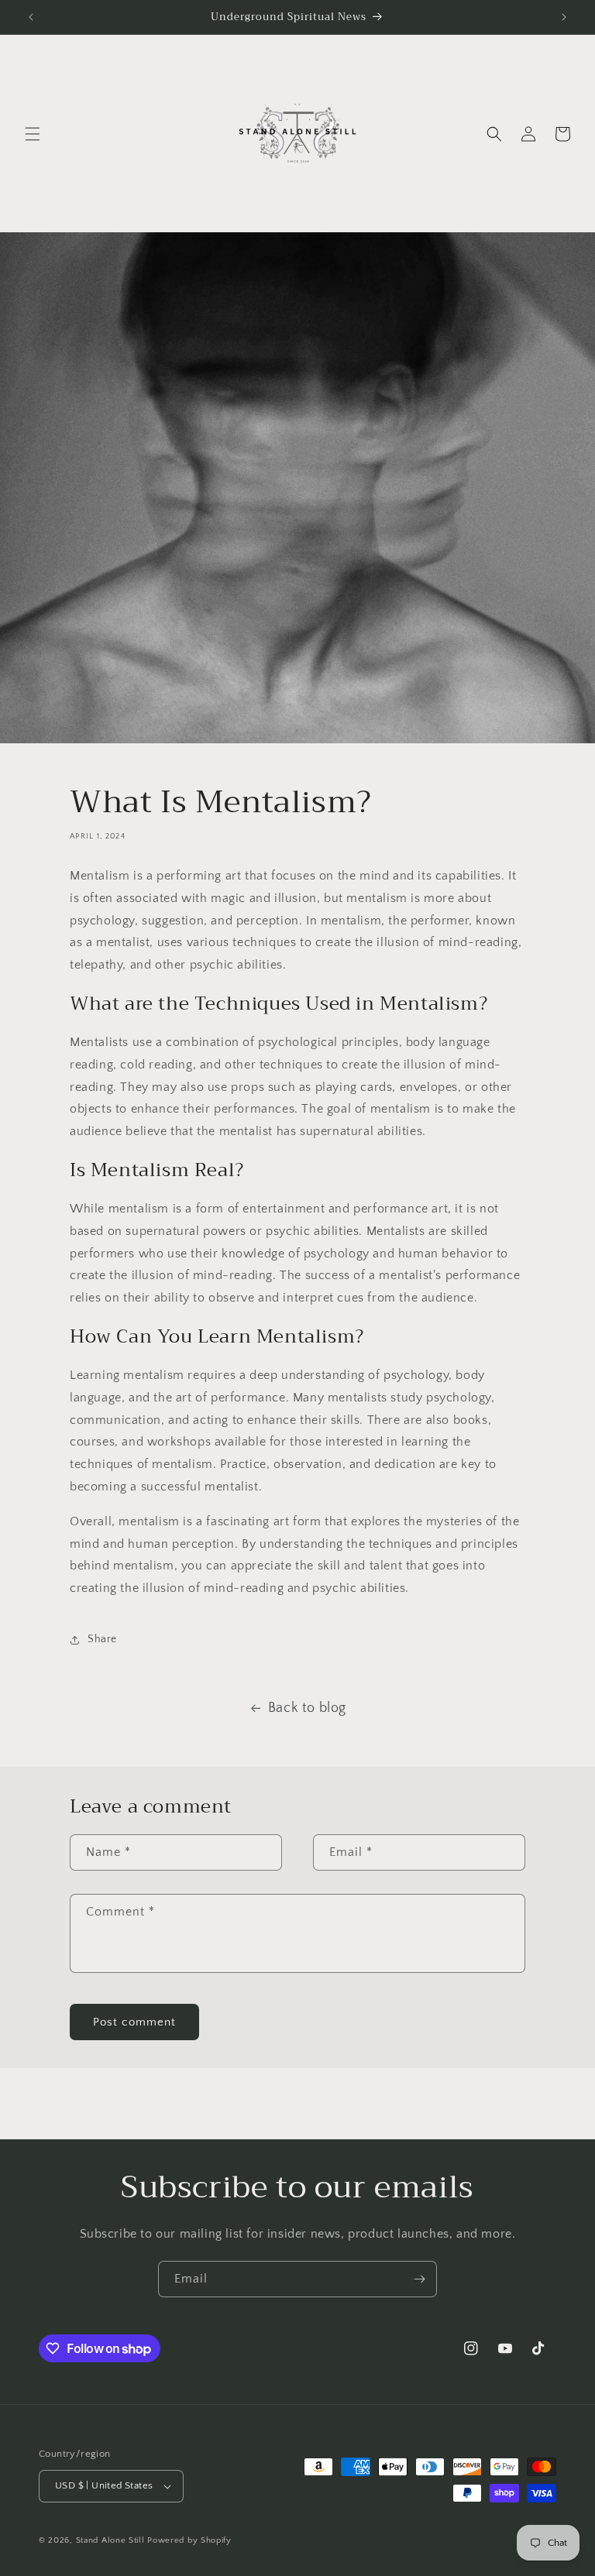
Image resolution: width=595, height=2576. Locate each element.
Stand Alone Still (112, 2540)
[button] (33, 134)
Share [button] (102, 1639)
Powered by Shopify (189, 2540)
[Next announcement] (564, 17)
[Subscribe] (419, 2279)
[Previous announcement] (31, 17)
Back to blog (307, 1708)
